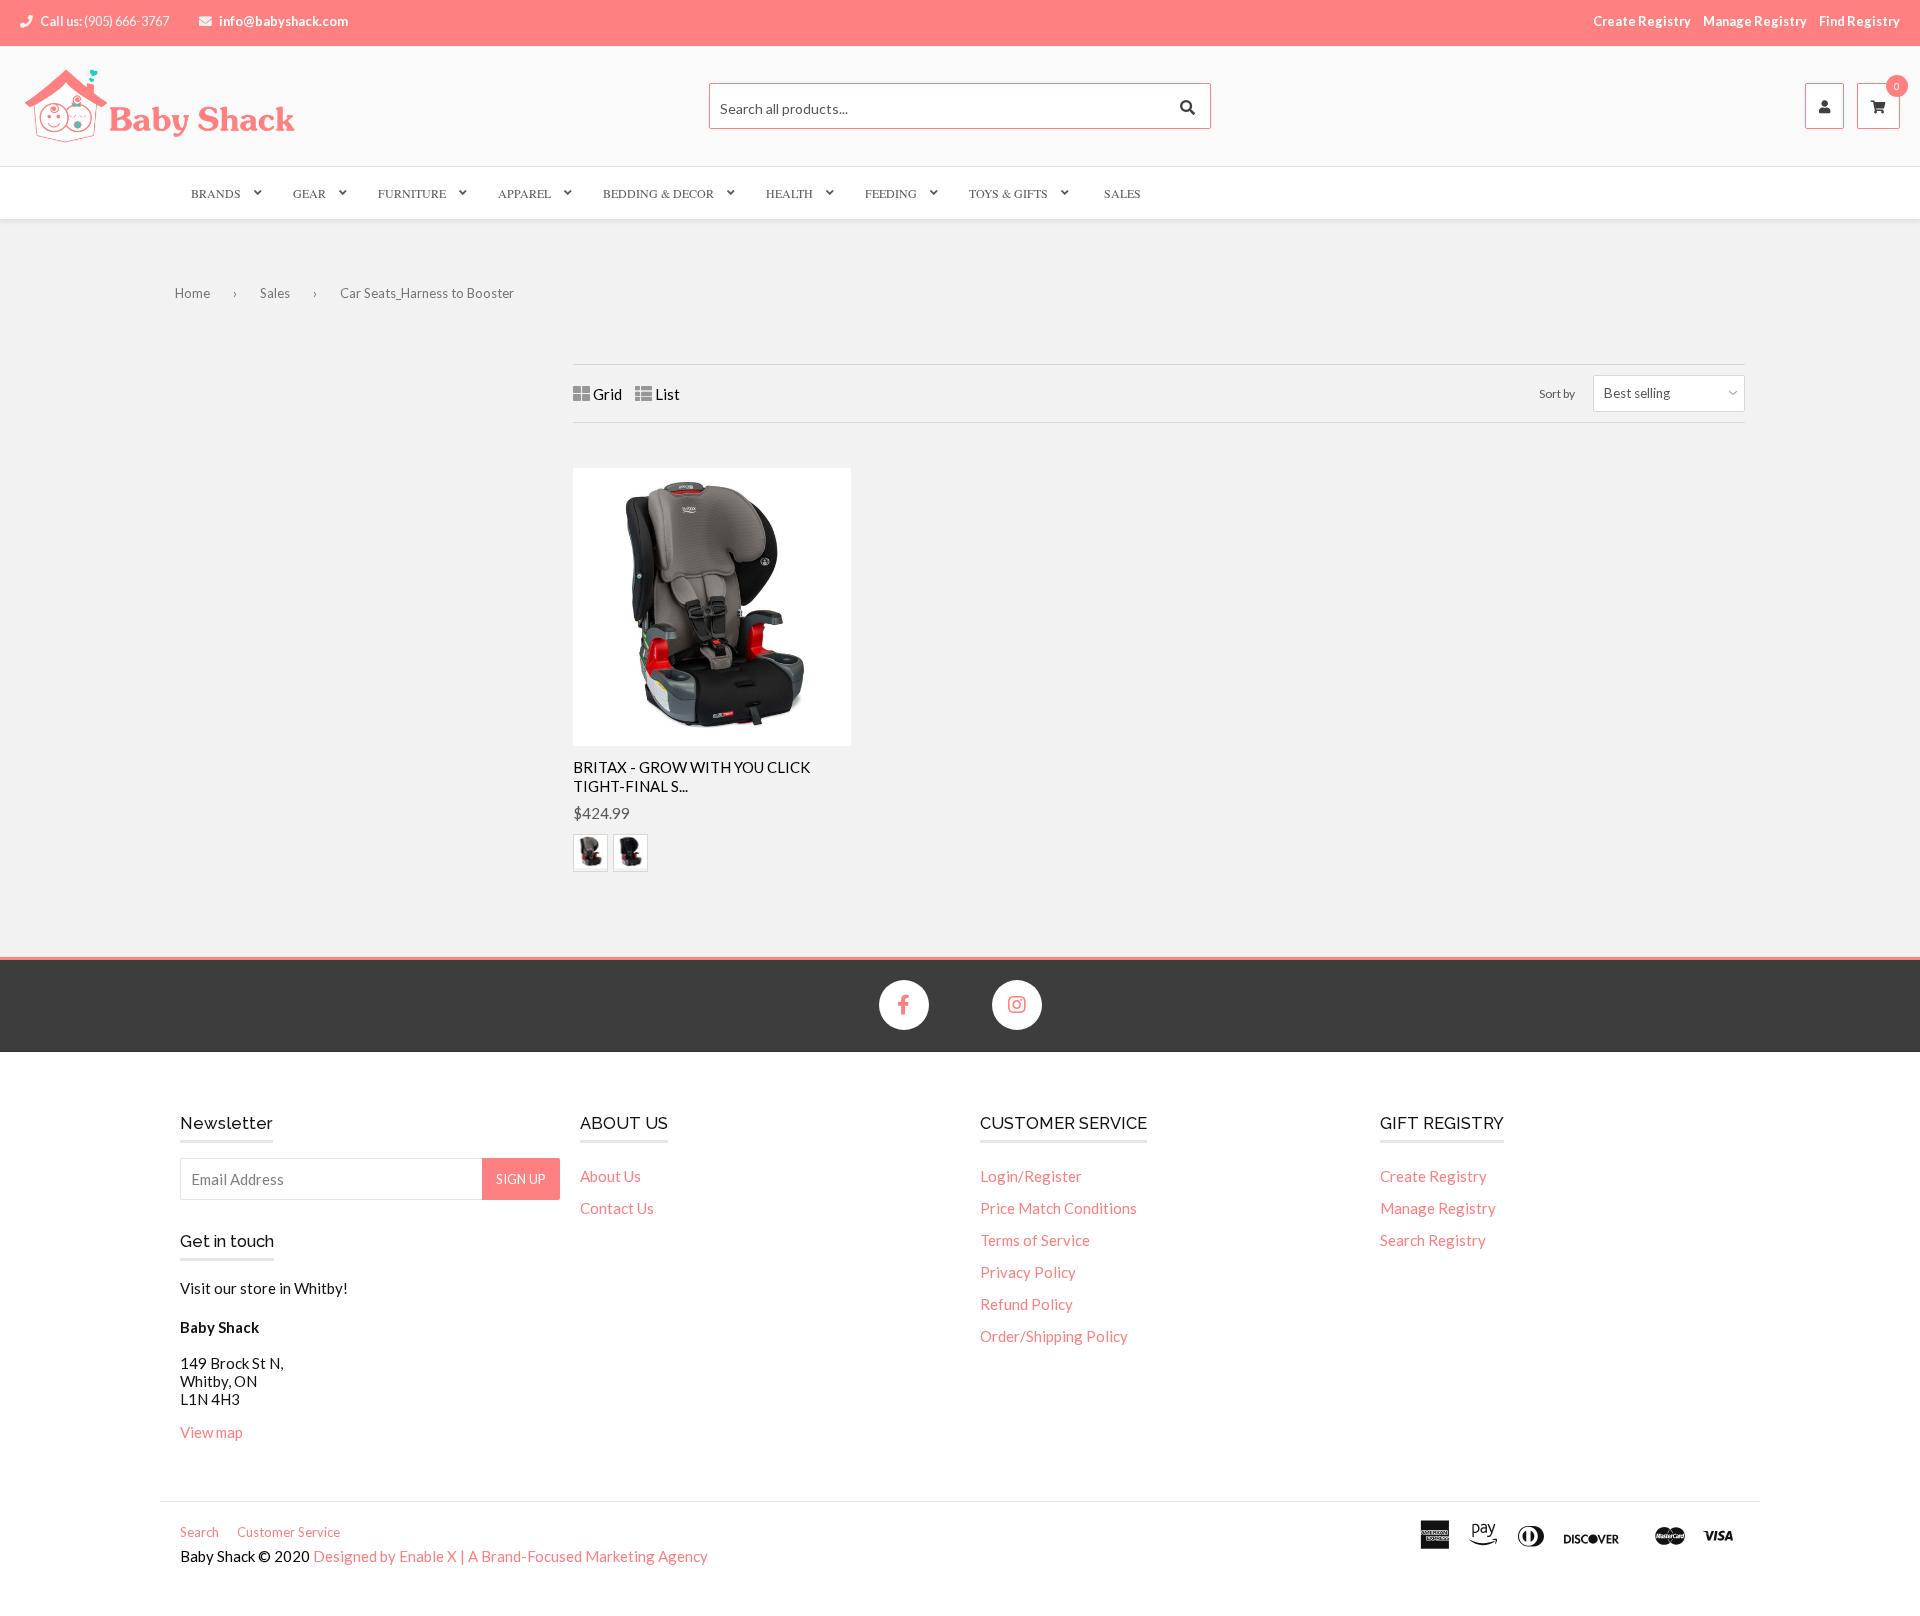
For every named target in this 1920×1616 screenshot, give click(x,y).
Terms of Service (1035, 1240)
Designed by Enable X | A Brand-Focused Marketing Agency (510, 1556)
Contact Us (617, 1208)
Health (789, 193)
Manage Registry (1755, 21)
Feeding (891, 193)
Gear (309, 193)
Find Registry (1859, 21)
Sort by (1557, 393)
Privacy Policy (1028, 1272)
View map (211, 1432)
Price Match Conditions (1058, 1208)
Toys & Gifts (1008, 193)
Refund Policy (1026, 1304)
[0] (1878, 107)
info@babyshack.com (283, 21)
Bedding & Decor (658, 193)
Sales (1122, 193)
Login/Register (1031, 1176)
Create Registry (1642, 21)
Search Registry (1433, 1240)
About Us (610, 1176)
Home (192, 293)
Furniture (412, 193)
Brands (216, 193)
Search (199, 1532)
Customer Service (288, 1532)
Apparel (524, 193)
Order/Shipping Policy (1054, 1336)
